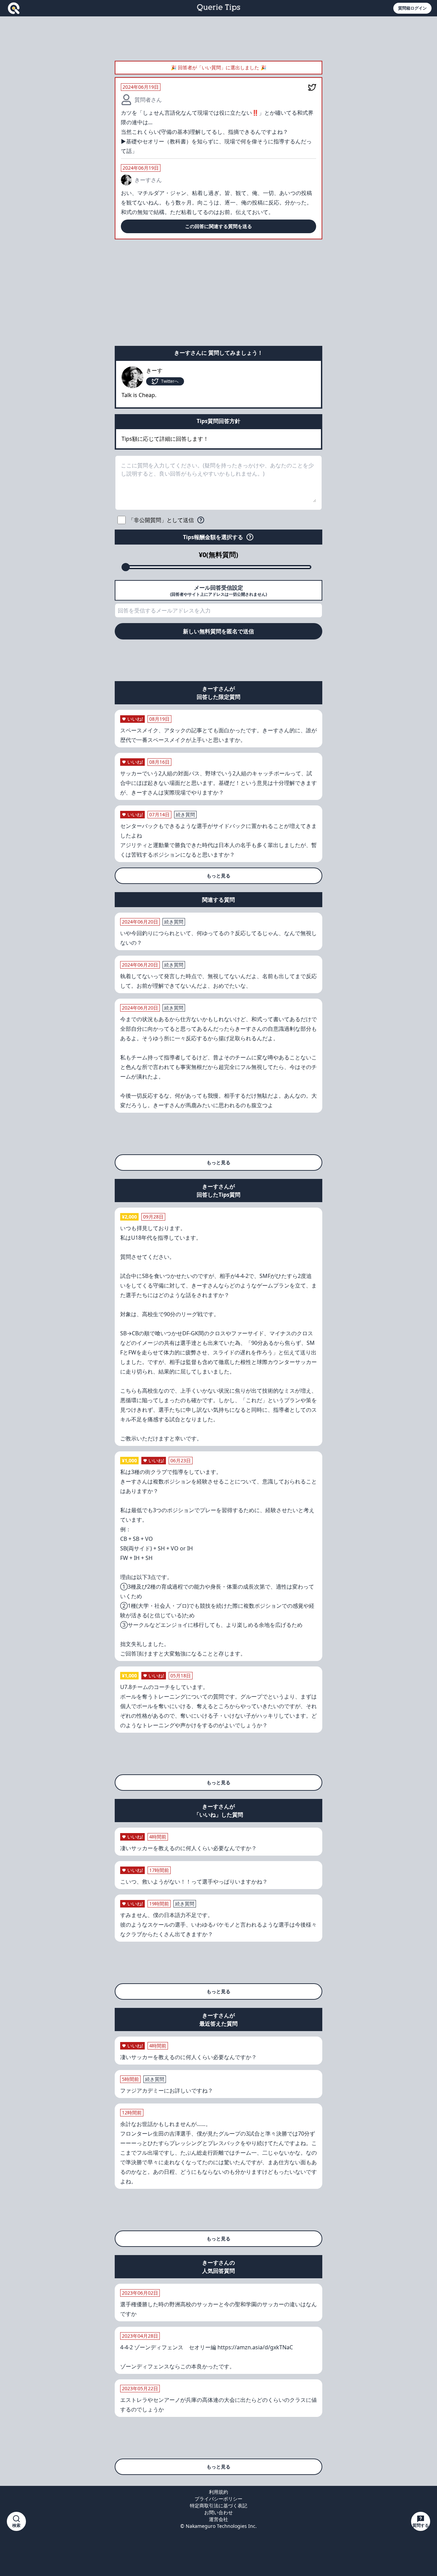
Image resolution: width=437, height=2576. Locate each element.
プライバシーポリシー (218, 2499)
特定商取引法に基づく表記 (218, 2505)
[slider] (126, 567)
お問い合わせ (218, 2512)
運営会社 (218, 2519)
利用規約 (218, 2492)
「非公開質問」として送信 (161, 520)
